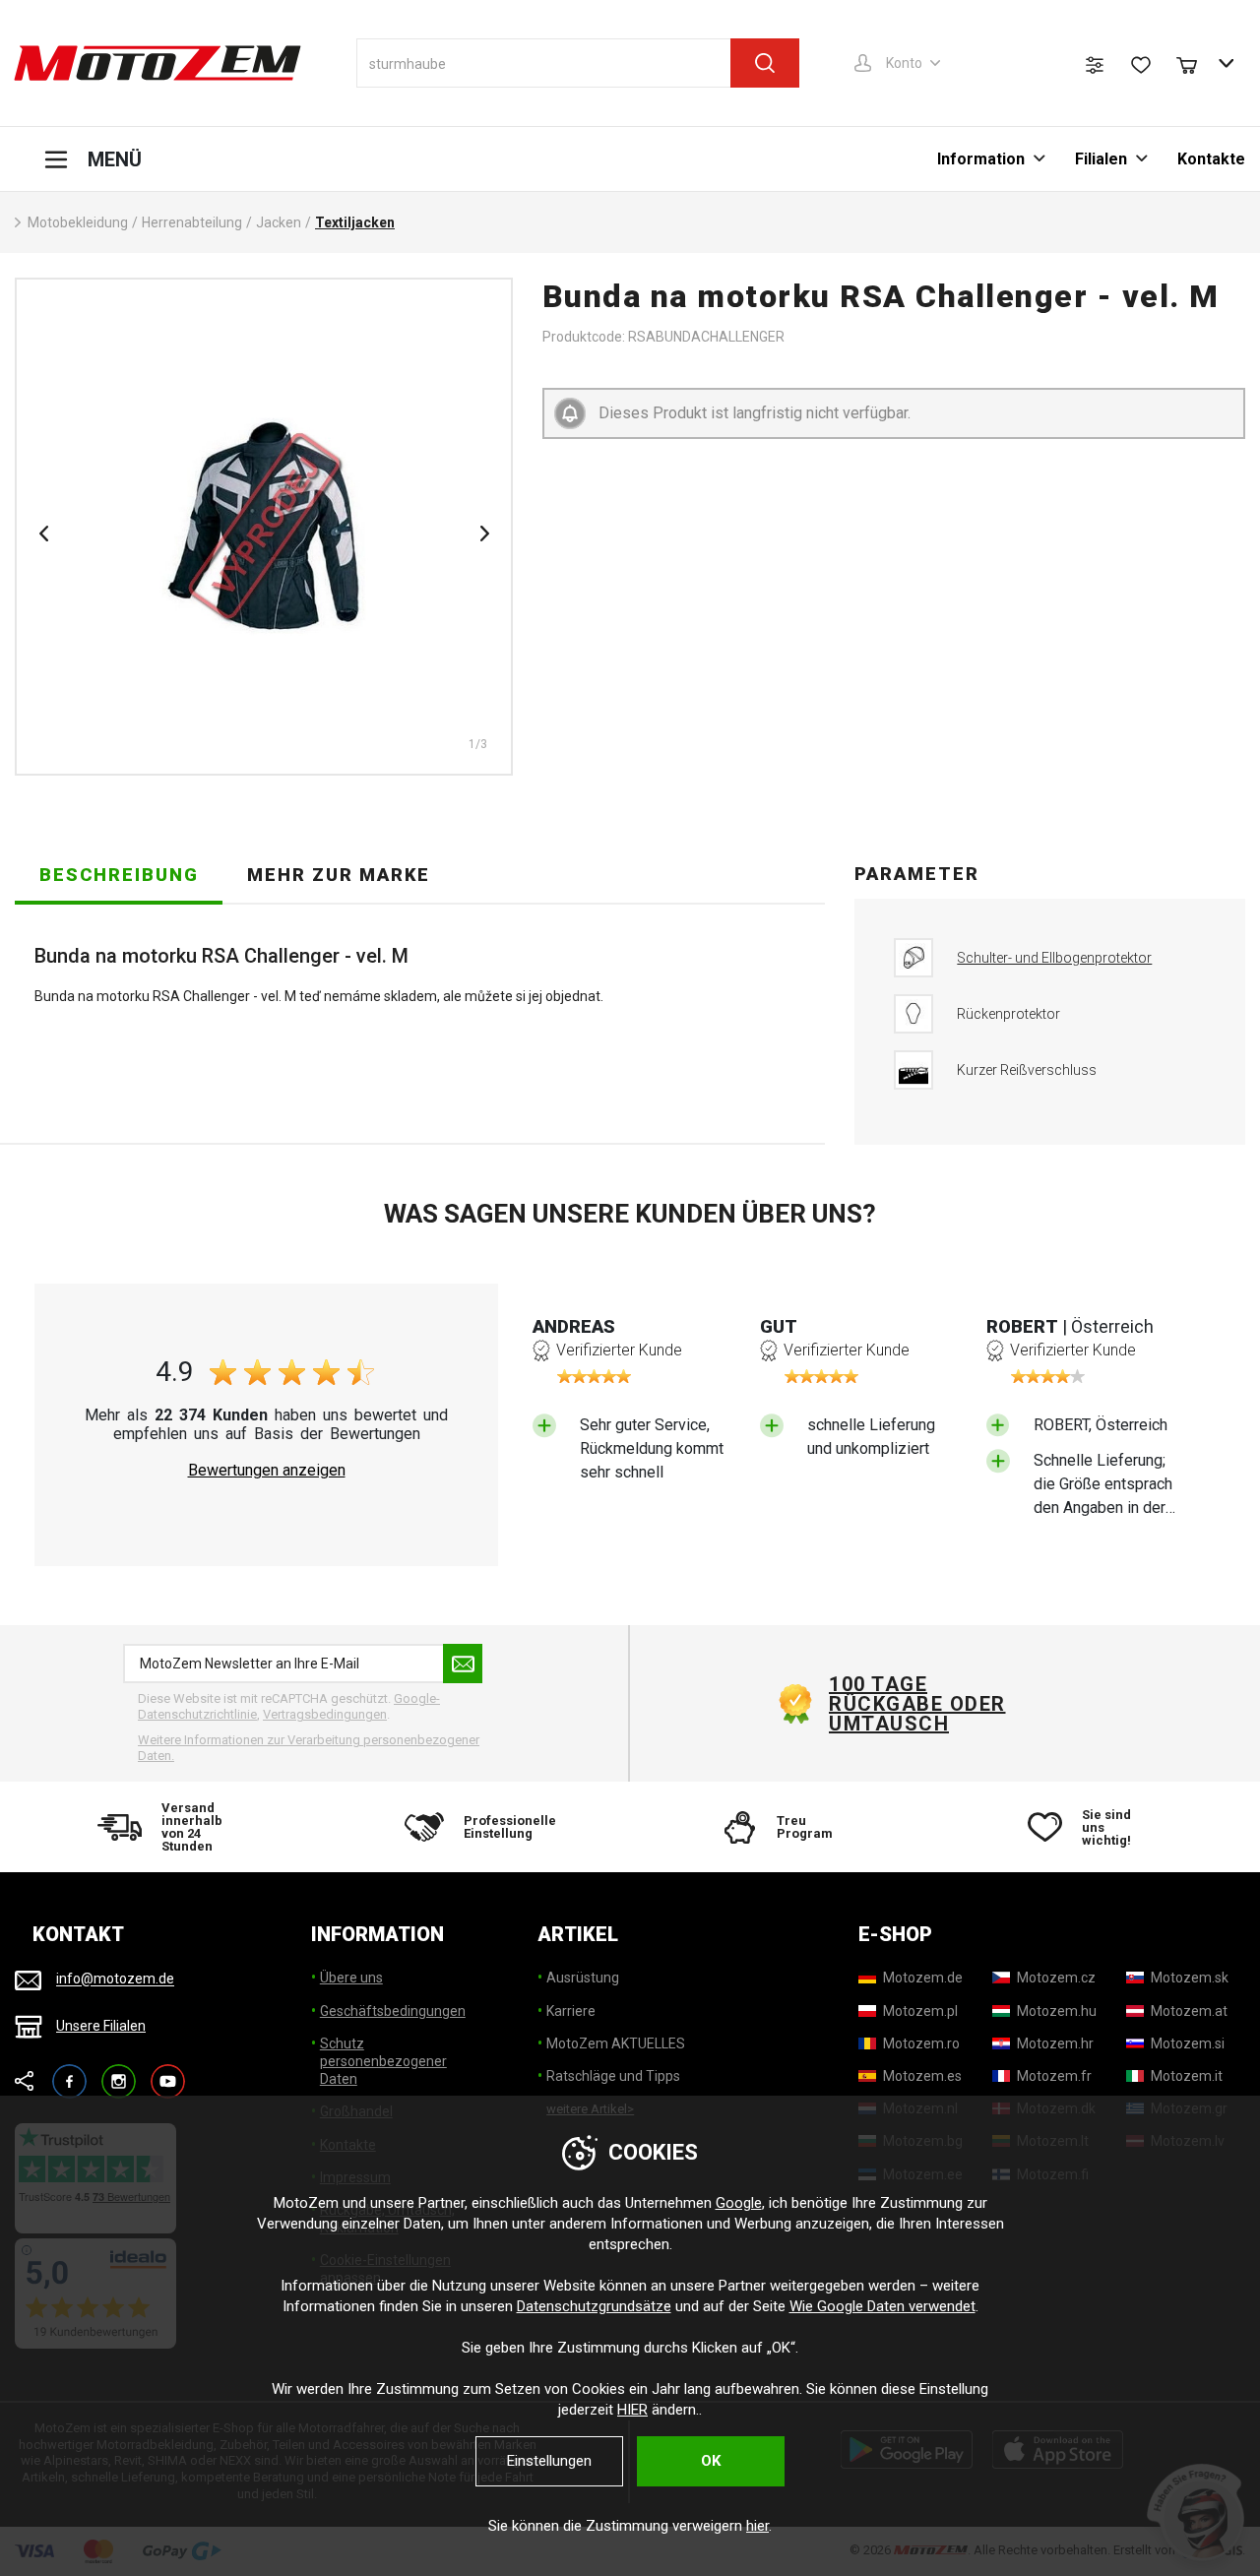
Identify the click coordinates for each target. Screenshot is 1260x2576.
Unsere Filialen (101, 2026)
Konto (904, 63)
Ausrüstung (583, 1978)
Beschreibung (119, 875)
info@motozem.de (115, 1979)
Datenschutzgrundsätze (594, 2306)
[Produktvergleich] (1095, 65)
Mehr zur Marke (339, 875)
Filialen (1101, 159)
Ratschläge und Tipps (613, 2076)
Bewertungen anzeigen (267, 1471)
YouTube (168, 2073)
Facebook (69, 2073)
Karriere (571, 2011)
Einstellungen (549, 2461)
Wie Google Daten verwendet (882, 2306)
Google (739, 2203)
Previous (43, 534)
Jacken (279, 222)
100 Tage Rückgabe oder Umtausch (917, 1704)
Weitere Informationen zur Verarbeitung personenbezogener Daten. (309, 1748)
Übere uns (351, 1978)
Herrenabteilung (192, 222)
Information (981, 159)
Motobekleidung (78, 222)
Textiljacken (355, 222)
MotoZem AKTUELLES (616, 2043)
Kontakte (1211, 159)
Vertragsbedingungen (325, 1714)
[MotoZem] (157, 63)
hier (757, 2526)
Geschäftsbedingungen (393, 2011)
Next (484, 534)
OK (711, 2461)
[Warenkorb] (1196, 63)
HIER (632, 2410)
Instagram (119, 2073)
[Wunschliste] (1141, 65)
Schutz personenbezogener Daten (383, 2061)
